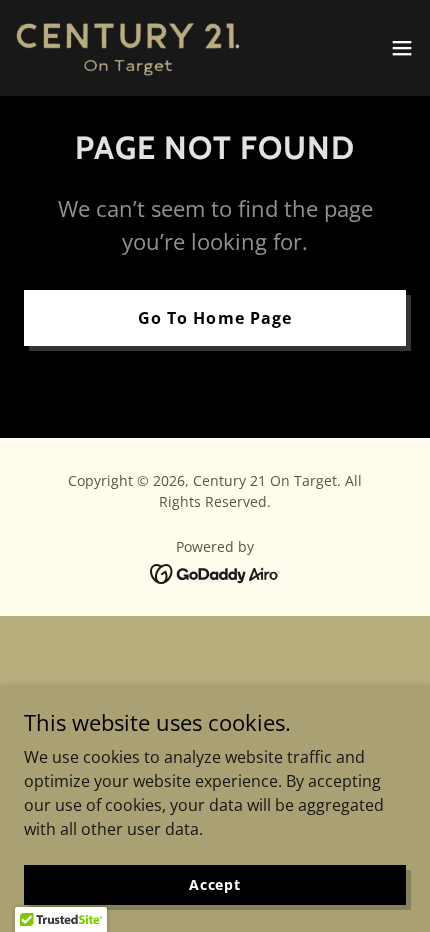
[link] (128, 48)
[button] (402, 48)
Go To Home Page (214, 318)
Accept (215, 884)
